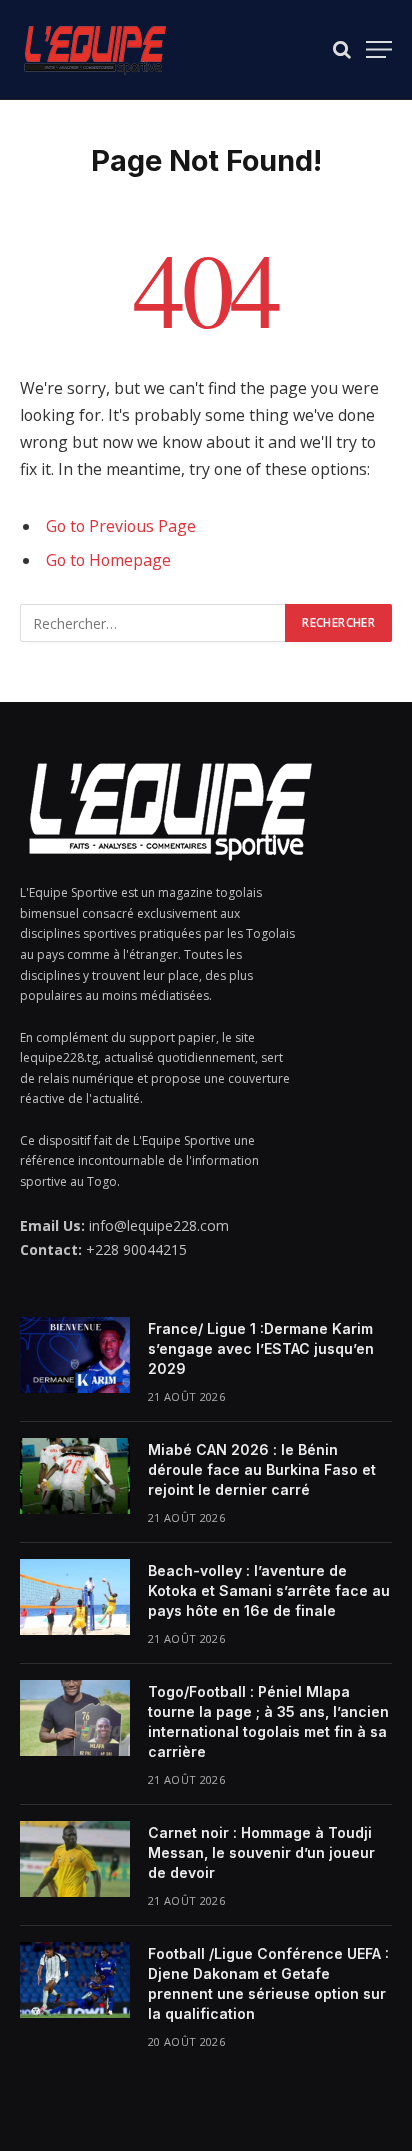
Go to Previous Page (121, 526)
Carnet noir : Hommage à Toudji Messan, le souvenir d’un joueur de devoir (261, 1852)
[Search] (342, 49)
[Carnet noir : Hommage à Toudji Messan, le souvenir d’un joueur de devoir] (75, 1859)
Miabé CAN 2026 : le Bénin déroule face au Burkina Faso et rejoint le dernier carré (262, 1469)
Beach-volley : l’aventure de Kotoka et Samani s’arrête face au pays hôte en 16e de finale (269, 1590)
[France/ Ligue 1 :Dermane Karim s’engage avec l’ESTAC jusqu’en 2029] (75, 1355)
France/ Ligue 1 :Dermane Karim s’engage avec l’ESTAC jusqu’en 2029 (262, 1348)
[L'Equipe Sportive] (95, 49)
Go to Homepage (108, 560)
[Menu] (379, 49)
